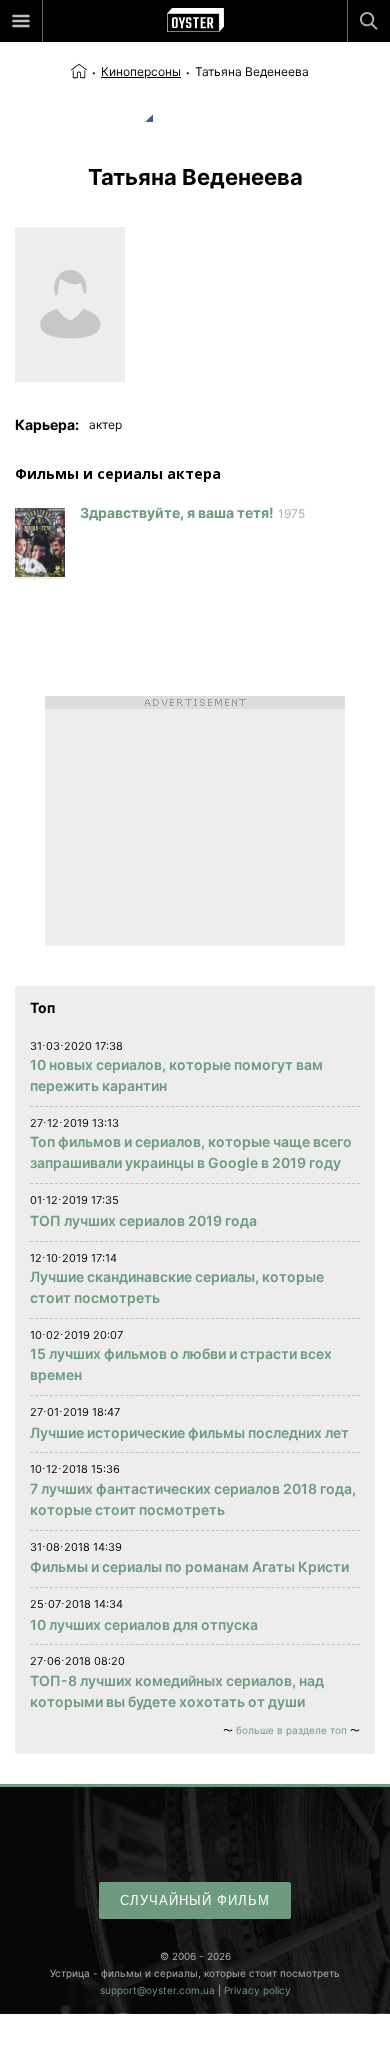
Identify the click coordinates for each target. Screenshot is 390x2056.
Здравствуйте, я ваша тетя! (177, 512)
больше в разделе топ (291, 1730)
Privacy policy (257, 1990)
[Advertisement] (195, 821)
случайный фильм (195, 1900)
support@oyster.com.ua (157, 1990)
